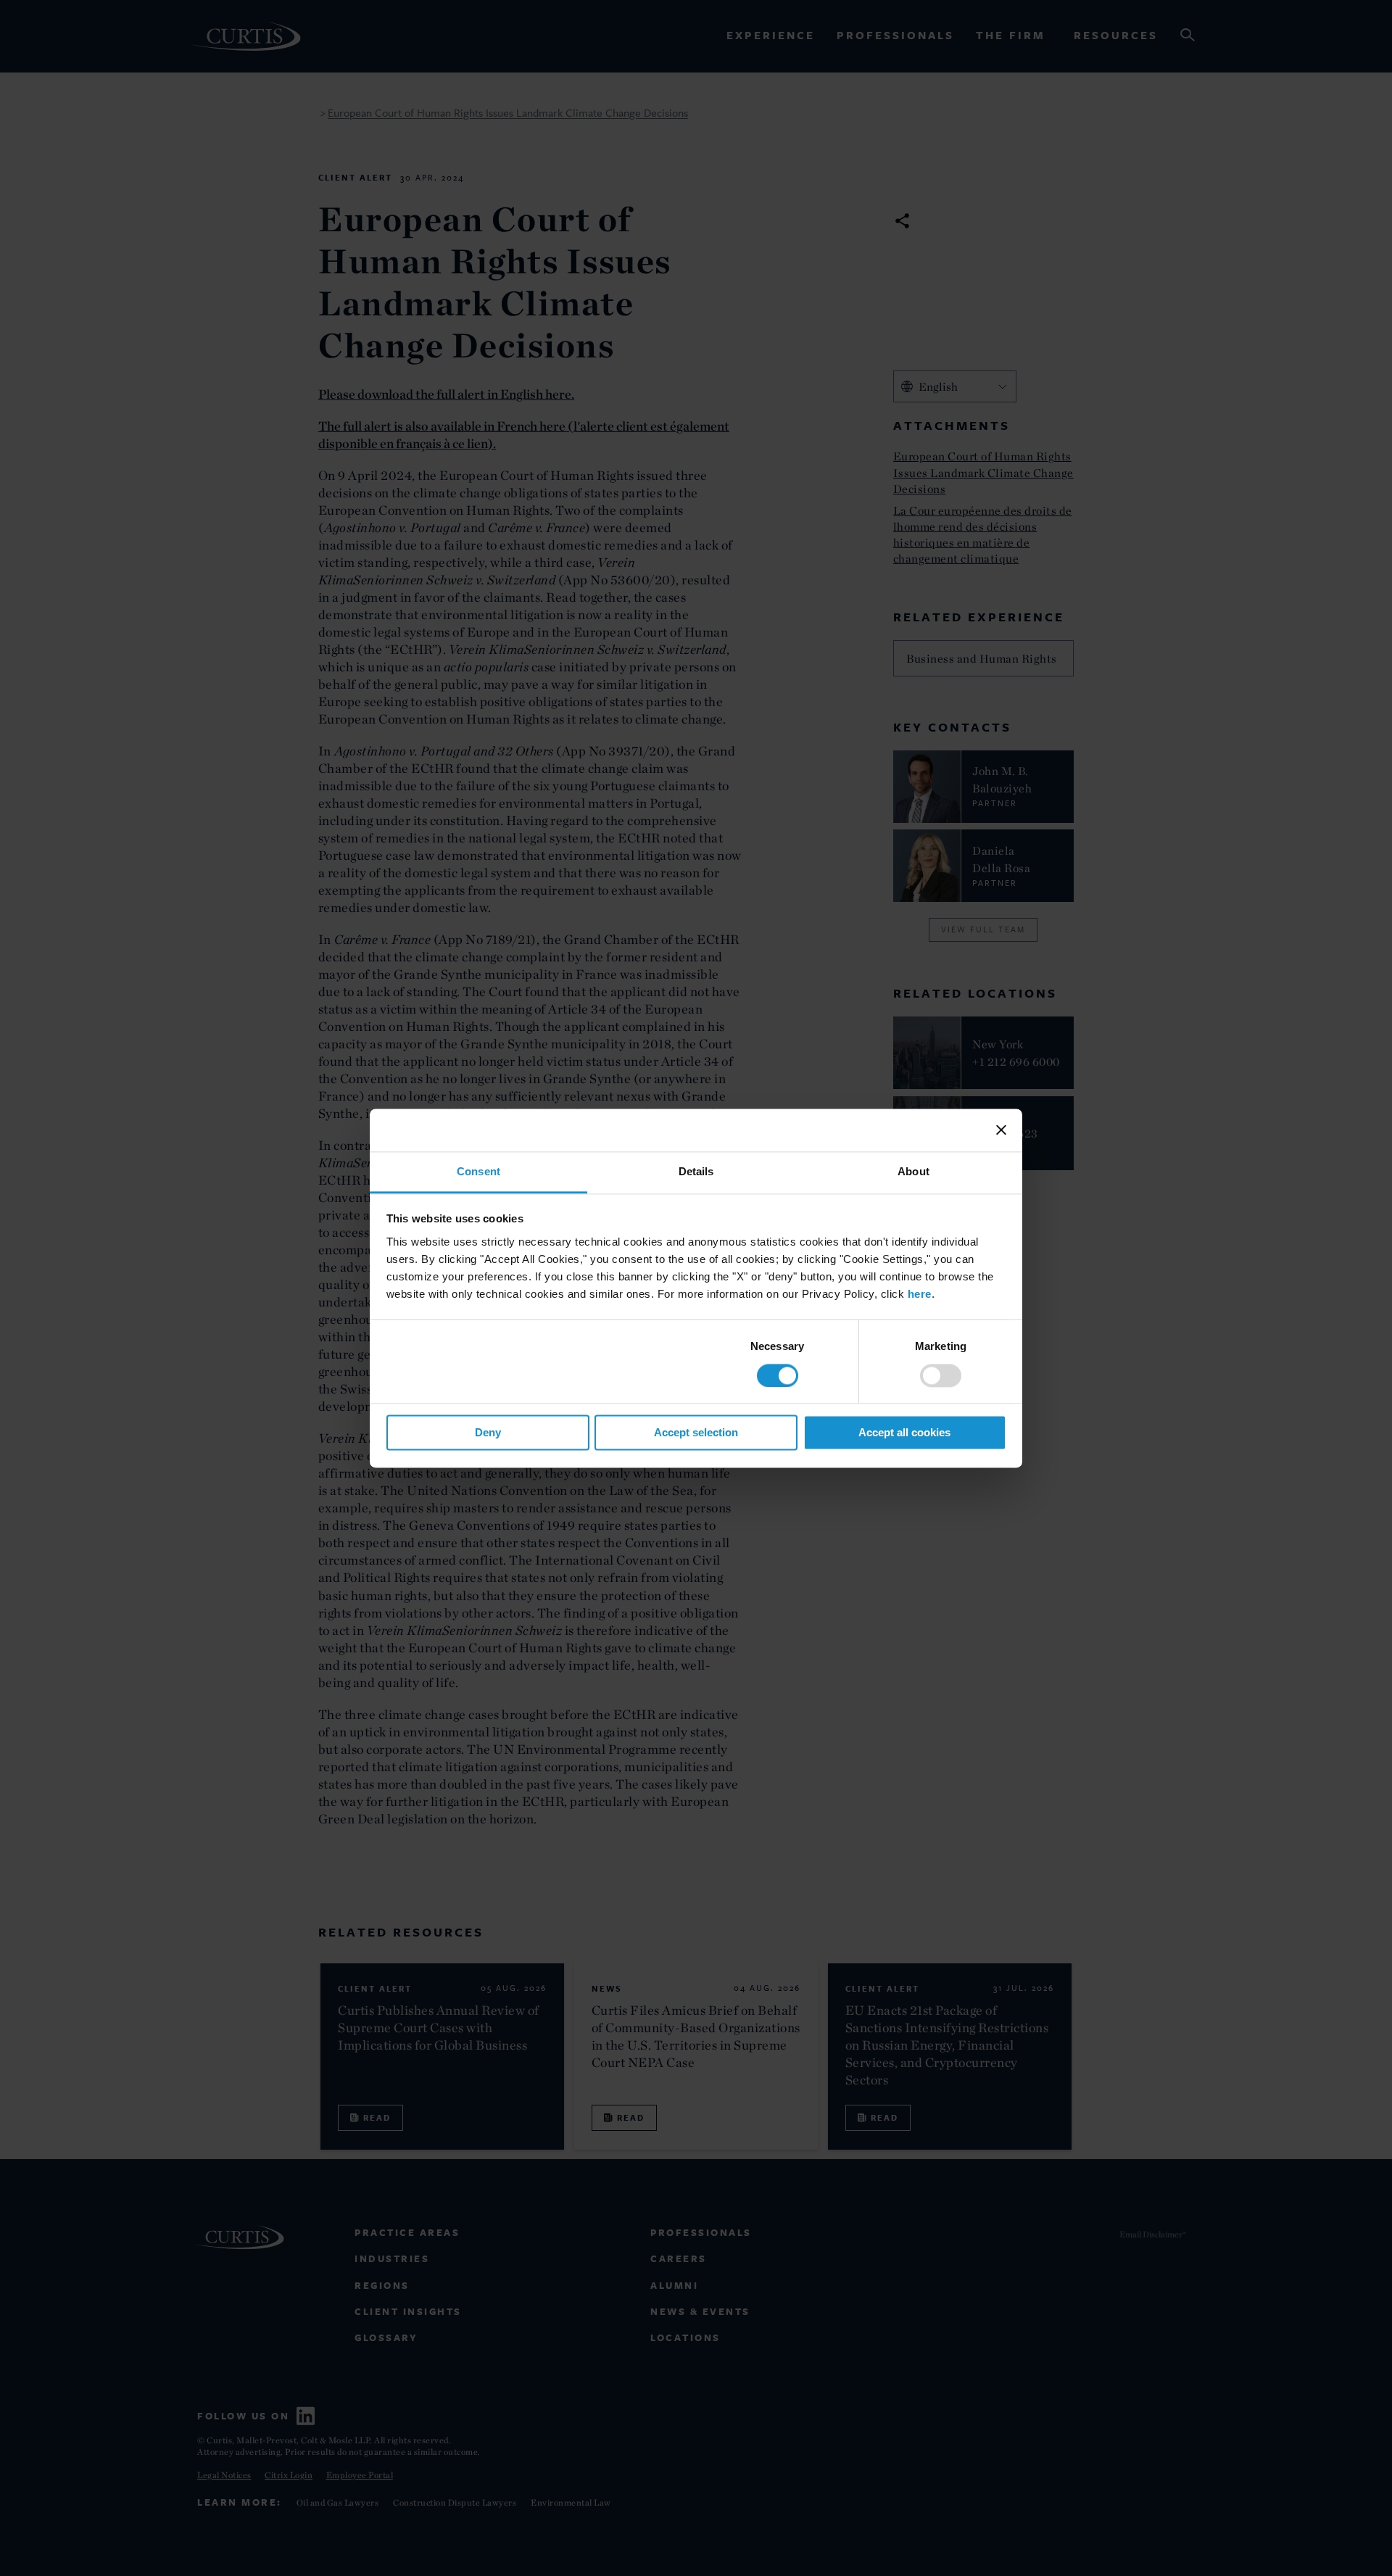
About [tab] (913, 1171)
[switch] (941, 1375)
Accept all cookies (904, 1433)
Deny (488, 1433)
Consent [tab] (478, 1171)
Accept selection (696, 1433)
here (920, 1294)
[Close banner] (1001, 1130)
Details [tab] (696, 1171)
